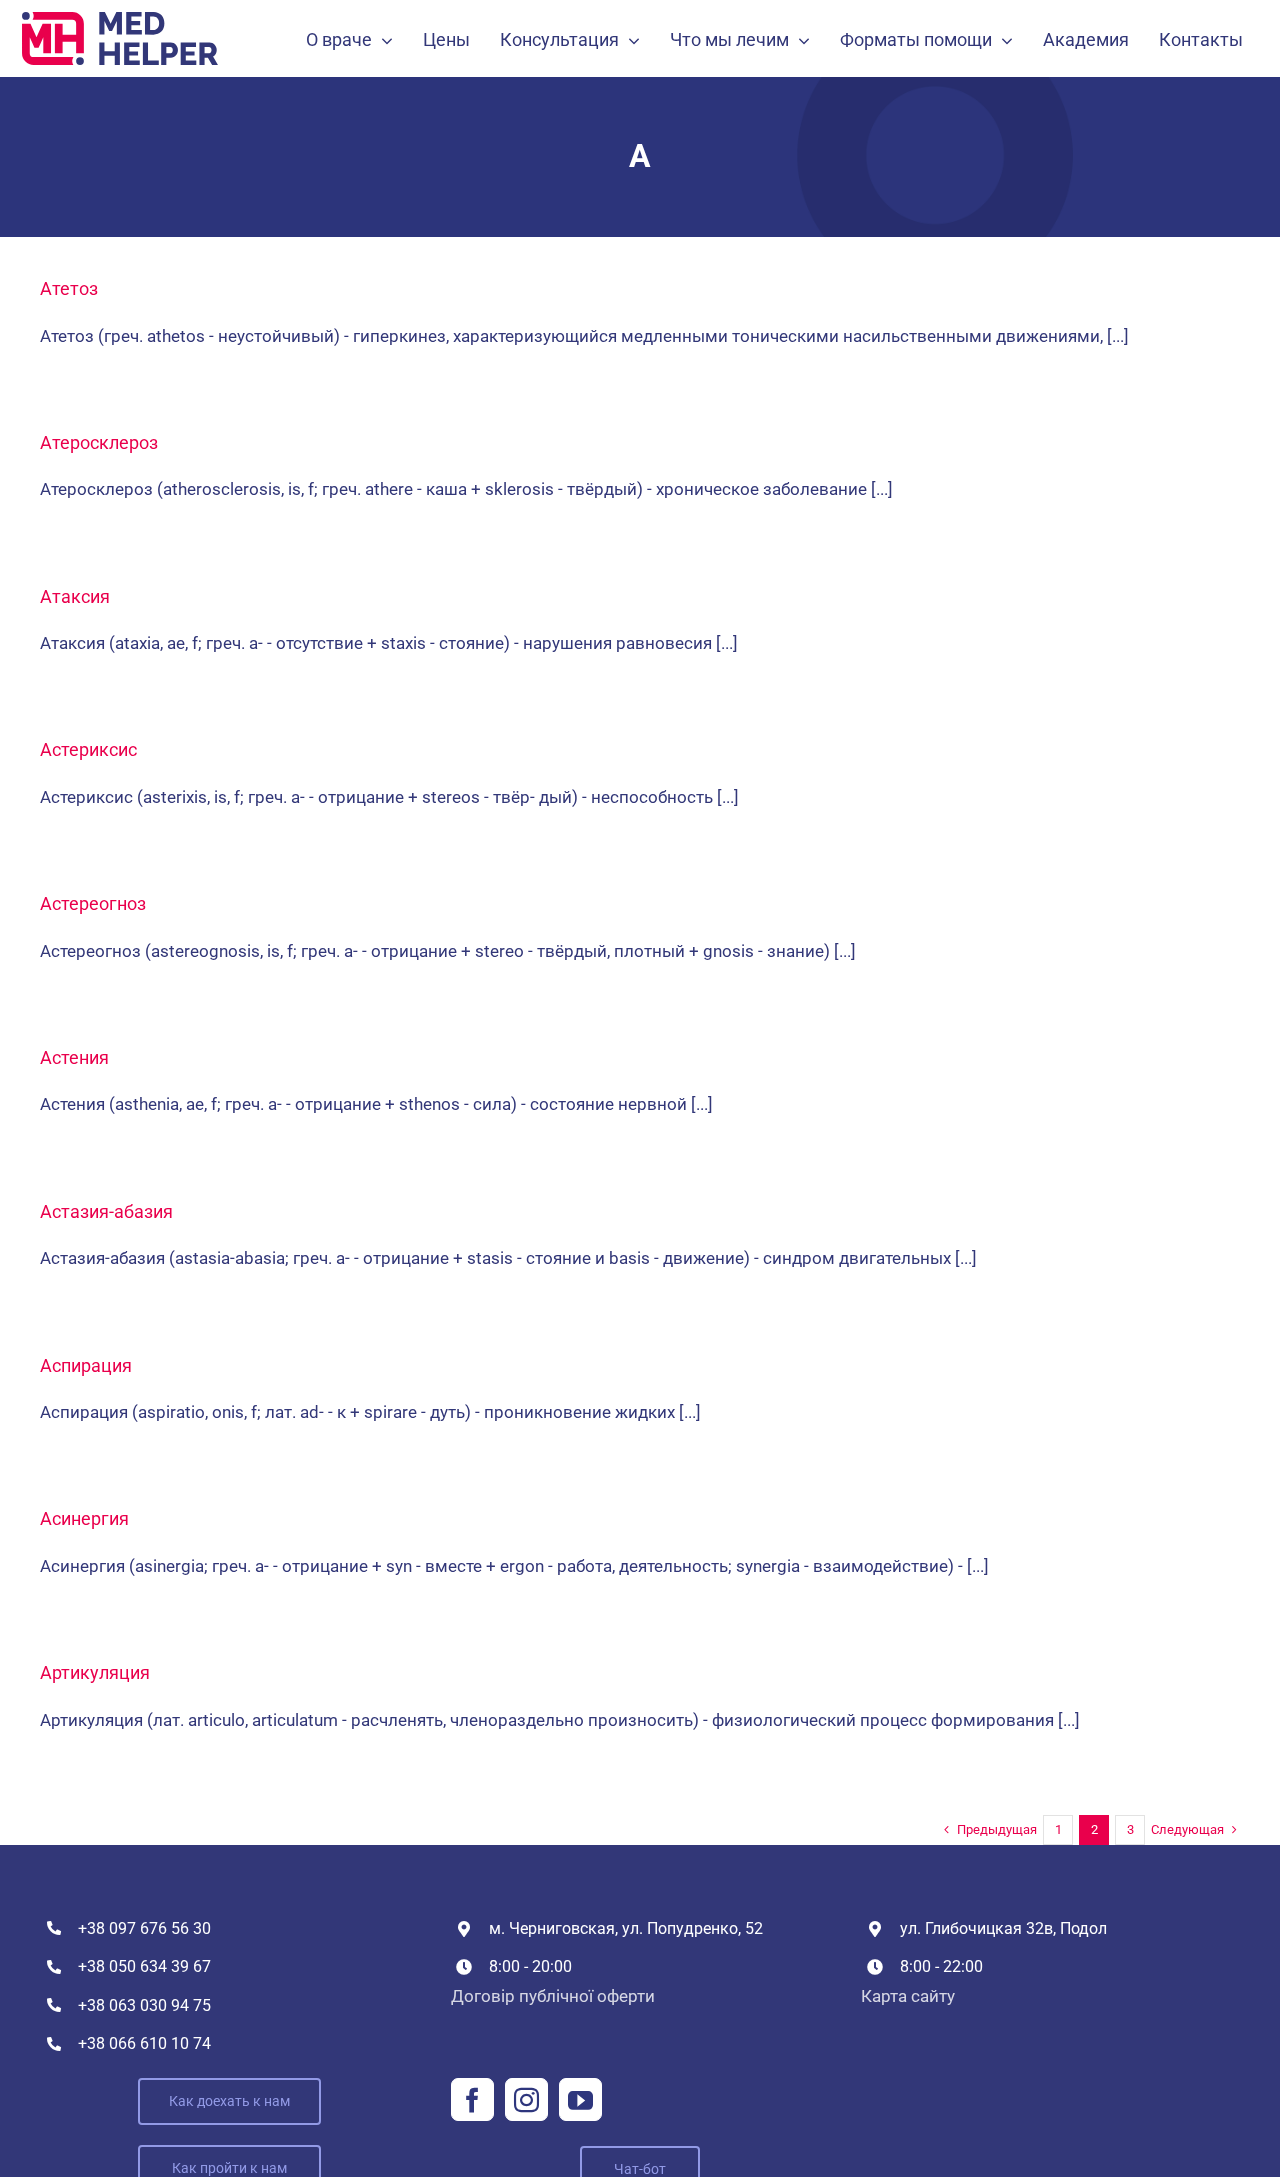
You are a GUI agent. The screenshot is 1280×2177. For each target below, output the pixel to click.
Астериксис (88, 749)
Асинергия (84, 1518)
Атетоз (69, 288)
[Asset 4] (120, 20)
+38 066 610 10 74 (144, 2043)
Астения (74, 1057)
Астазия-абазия (106, 1211)
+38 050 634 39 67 (144, 1966)
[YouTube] (580, 2099)
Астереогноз (93, 903)
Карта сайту (908, 1996)
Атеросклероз (99, 442)
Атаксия (75, 596)
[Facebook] (472, 2099)
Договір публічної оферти (553, 1996)
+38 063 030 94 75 (144, 2005)
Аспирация (86, 1365)
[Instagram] (526, 2099)
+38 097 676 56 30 (144, 1928)
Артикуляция (95, 1672)
